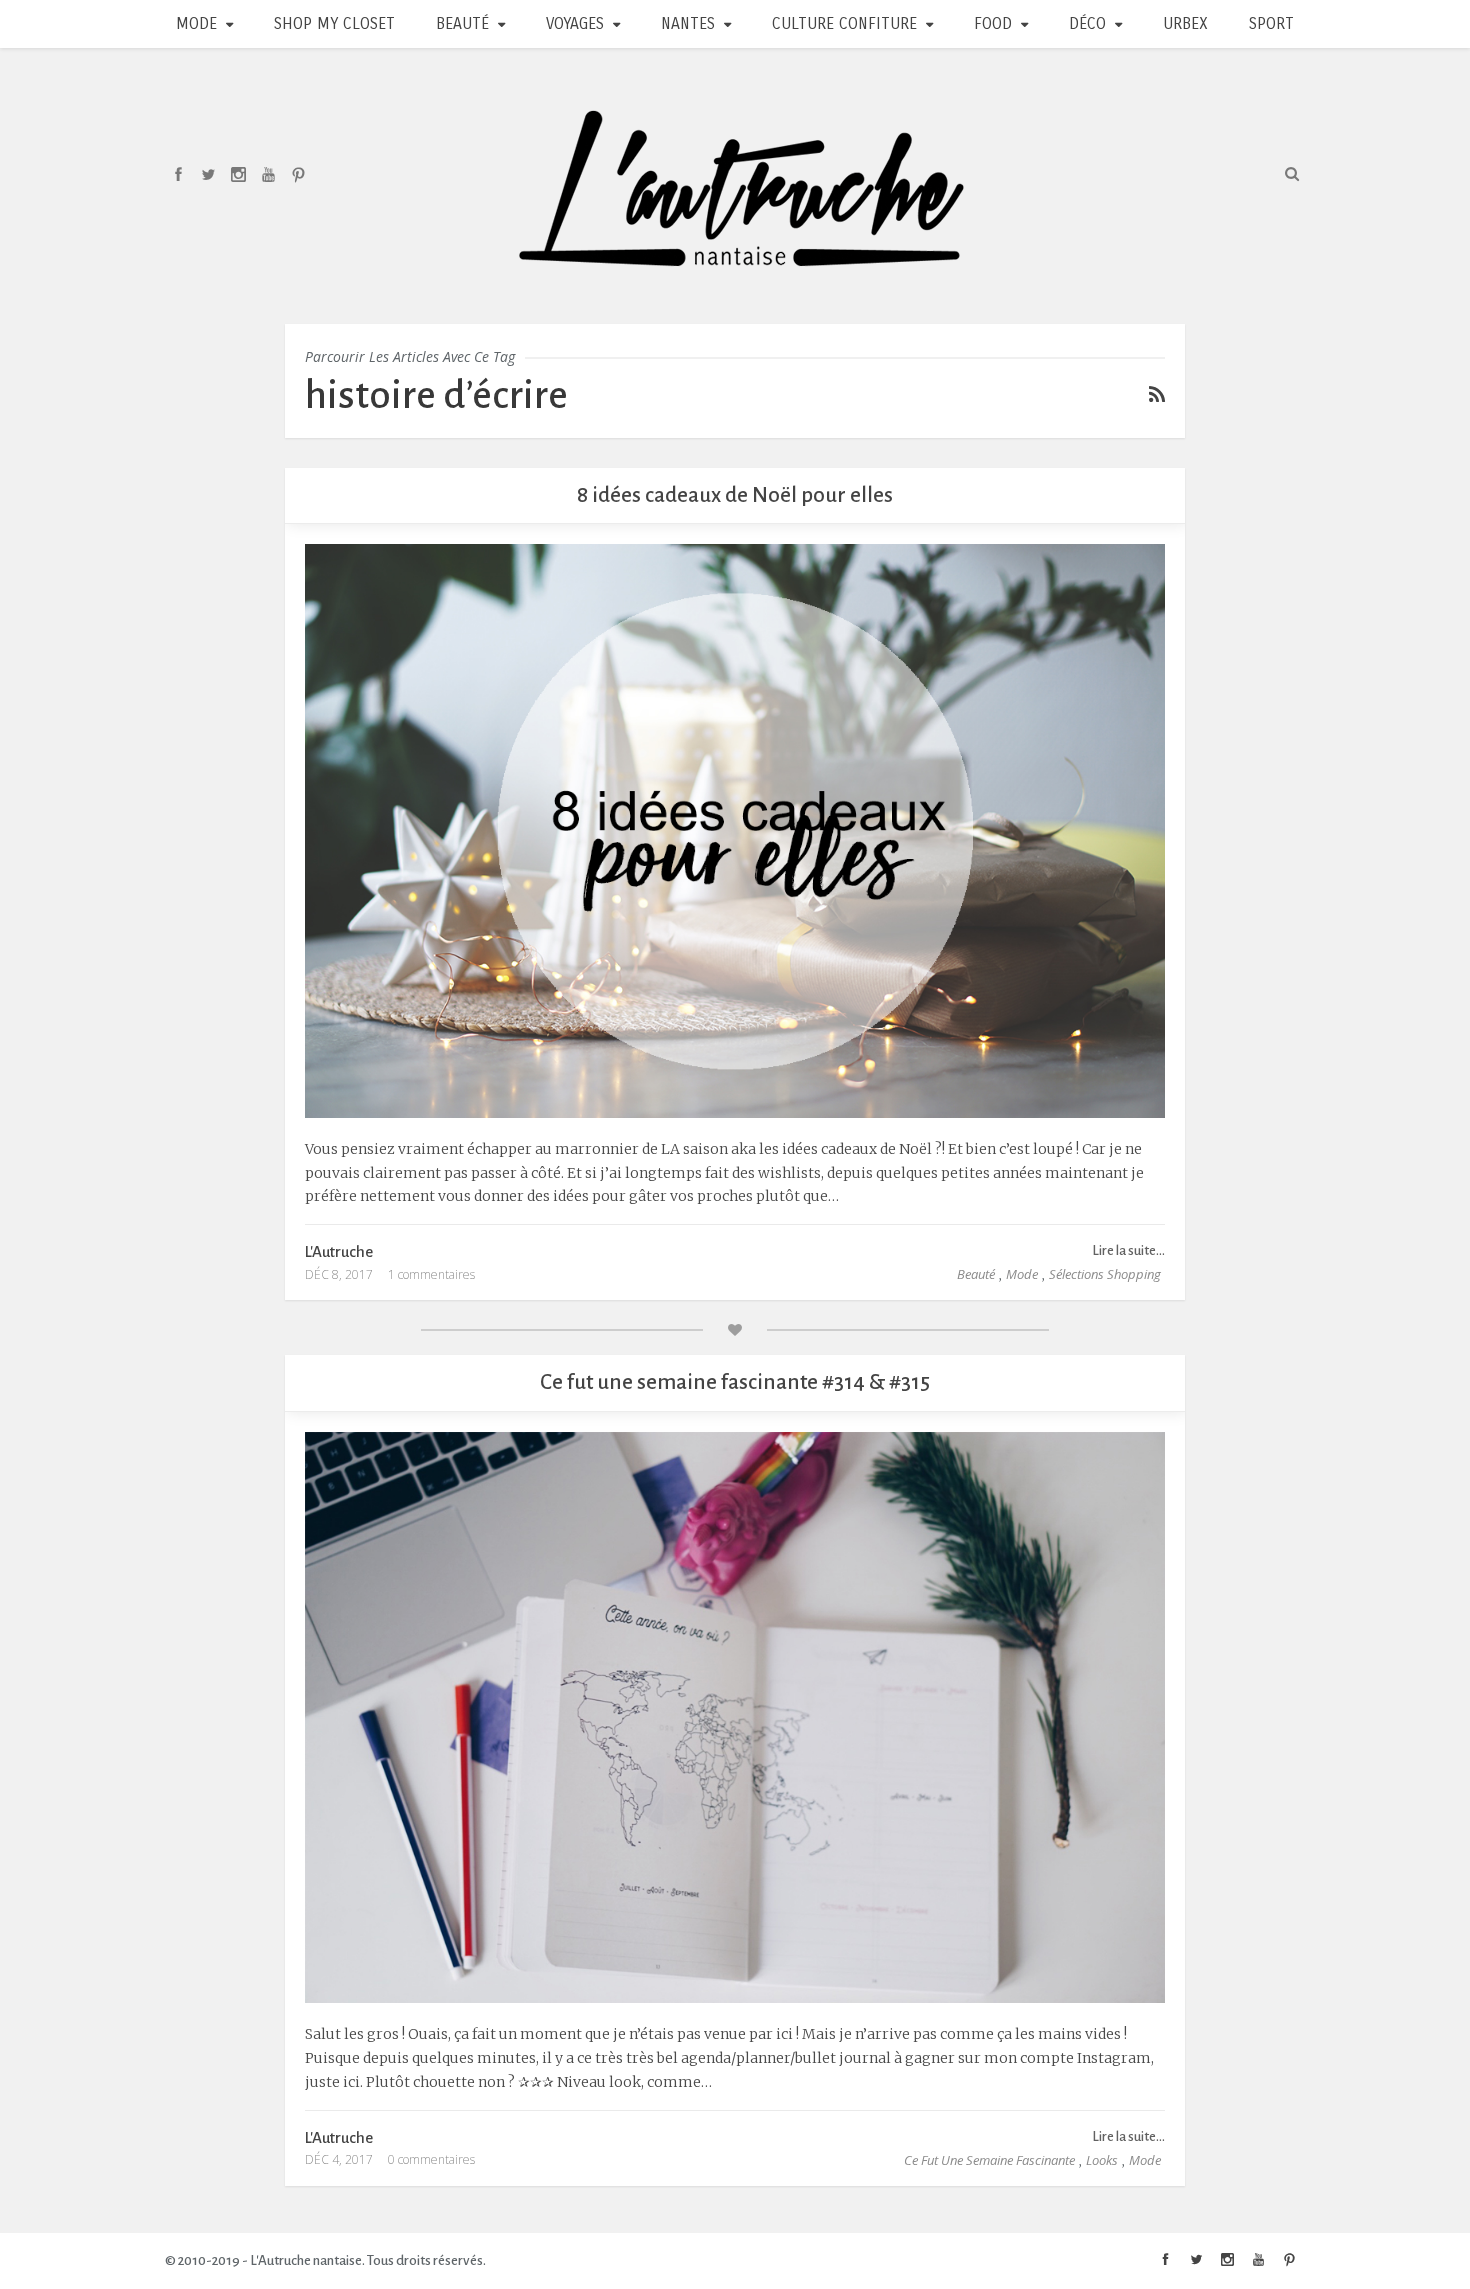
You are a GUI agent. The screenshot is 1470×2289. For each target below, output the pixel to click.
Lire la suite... (1128, 1250)
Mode (196, 23)
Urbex (1185, 23)
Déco (1087, 23)
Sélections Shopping (1105, 1274)
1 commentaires (431, 1274)
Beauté (462, 23)
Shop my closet (334, 23)
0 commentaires (431, 2159)
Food (993, 23)
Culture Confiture (844, 23)
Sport (1271, 23)
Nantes (688, 23)
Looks (1102, 2160)
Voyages (575, 23)
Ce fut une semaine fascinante (989, 2160)
